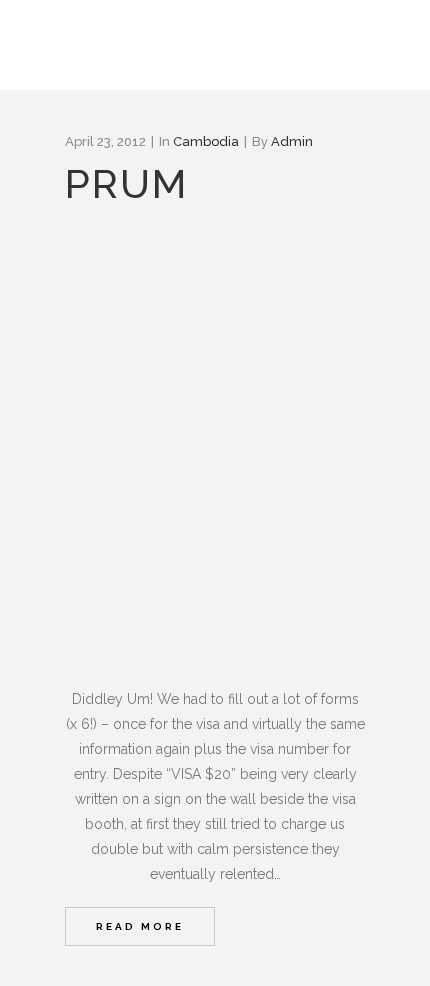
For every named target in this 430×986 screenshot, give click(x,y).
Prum (126, 183)
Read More (140, 926)
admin (292, 141)
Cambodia (206, 141)
